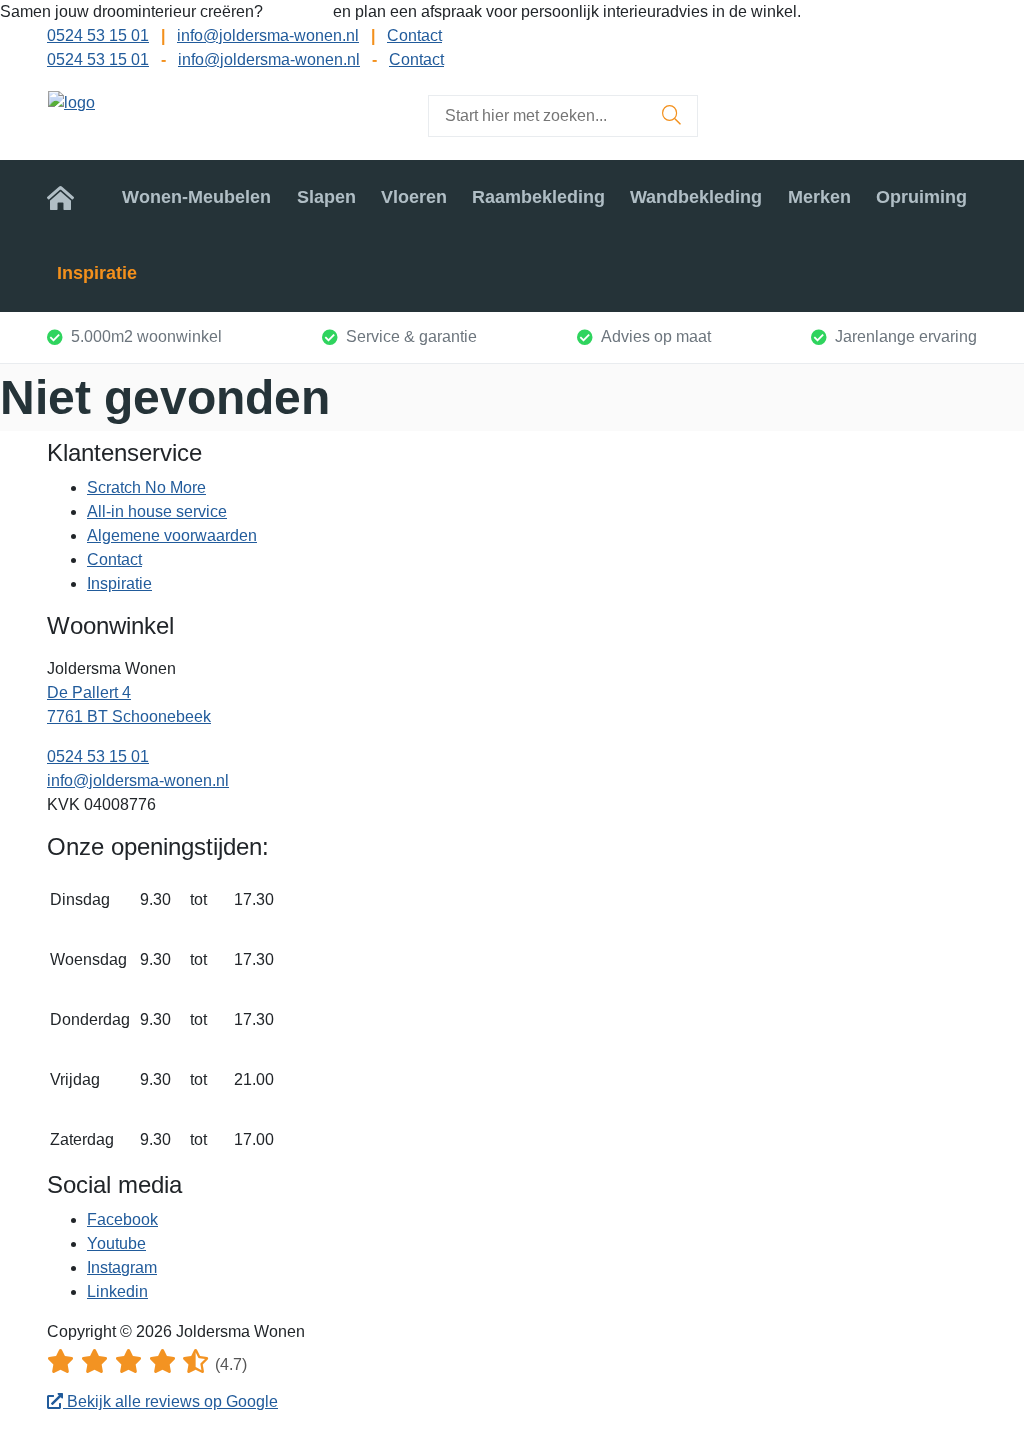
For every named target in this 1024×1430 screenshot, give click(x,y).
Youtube (116, 1243)
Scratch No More (146, 487)
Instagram (122, 1267)
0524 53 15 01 (98, 35)
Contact (414, 35)
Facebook (122, 1219)
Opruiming (921, 197)
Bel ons (300, 11)
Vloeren (414, 197)
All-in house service (157, 511)
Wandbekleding (696, 197)
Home (72, 197)
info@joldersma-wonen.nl (268, 35)
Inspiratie (97, 273)
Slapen (326, 197)
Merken (819, 197)
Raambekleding (538, 197)
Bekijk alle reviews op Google (170, 1401)
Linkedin (117, 1291)
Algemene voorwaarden (172, 535)
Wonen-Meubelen (196, 197)
